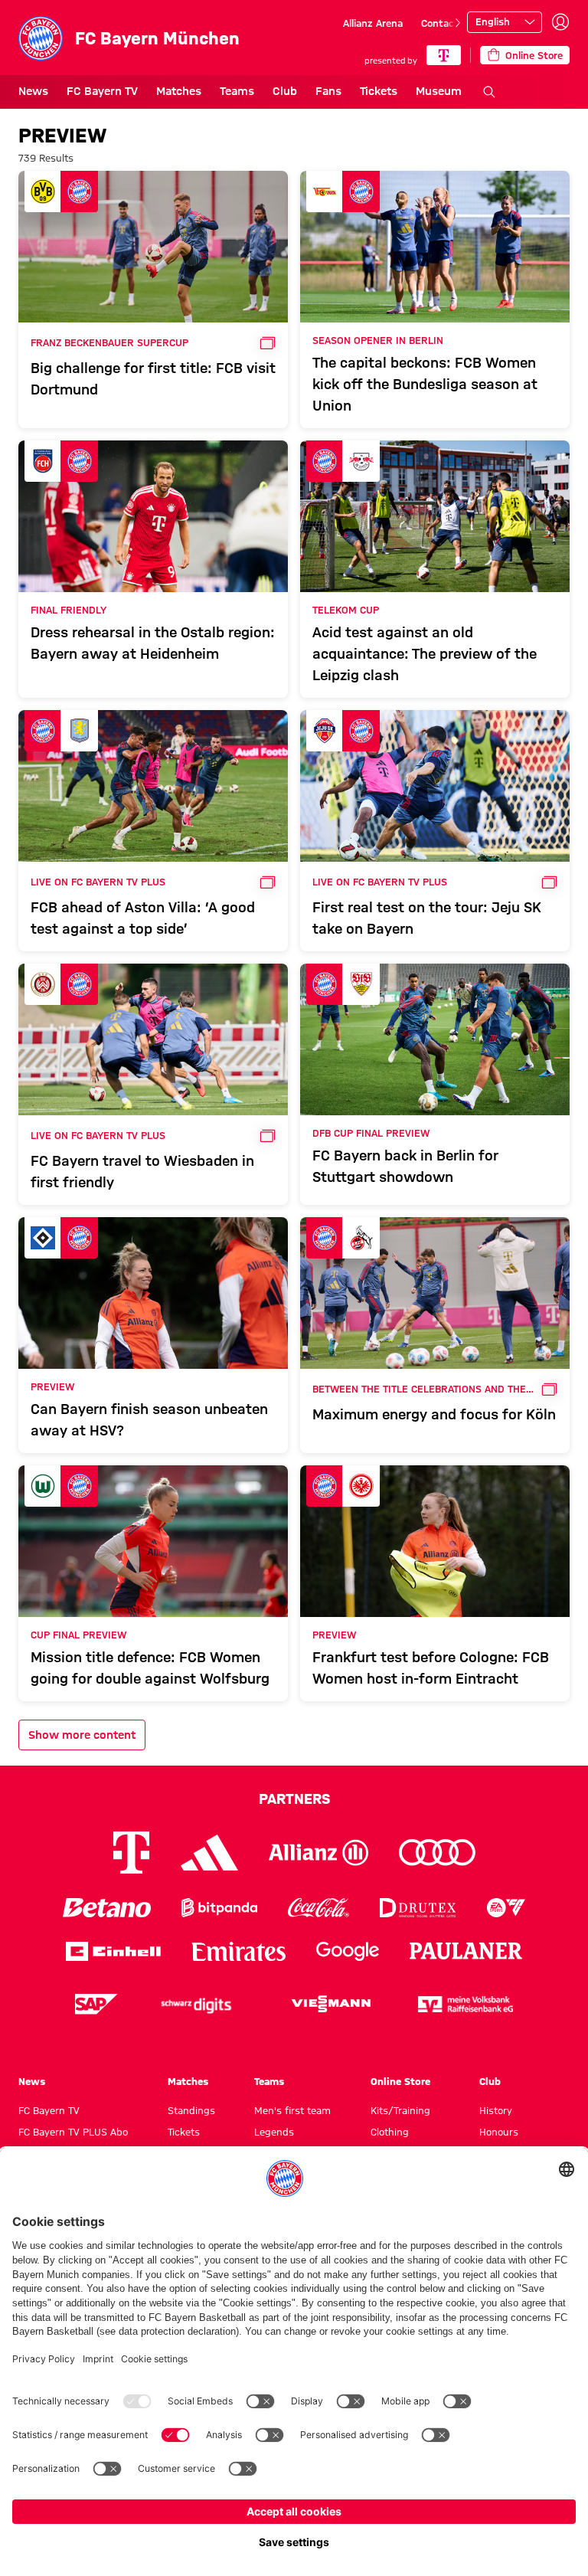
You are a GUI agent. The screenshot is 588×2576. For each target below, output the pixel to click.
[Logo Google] (348, 1951)
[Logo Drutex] (418, 1908)
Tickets (379, 91)
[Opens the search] (489, 92)
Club (285, 91)
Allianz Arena (373, 23)
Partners (294, 1799)
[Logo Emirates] (238, 1951)
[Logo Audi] (437, 1853)
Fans (328, 91)
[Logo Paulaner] (466, 1951)
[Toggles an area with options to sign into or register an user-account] (560, 22)
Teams (237, 91)
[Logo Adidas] (209, 1852)
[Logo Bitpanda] (219, 1908)
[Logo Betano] (107, 1908)
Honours (499, 2132)
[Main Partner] (444, 55)
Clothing (390, 2132)
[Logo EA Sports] (506, 1908)
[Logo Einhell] (113, 1951)
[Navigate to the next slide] (458, 23)
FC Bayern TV (102, 91)
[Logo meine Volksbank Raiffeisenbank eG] (465, 2004)
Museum (439, 91)
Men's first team (292, 2110)
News (33, 91)
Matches (179, 91)
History (496, 2110)
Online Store (400, 2081)
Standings (191, 2110)
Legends (274, 2132)
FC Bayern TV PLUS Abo (73, 2132)
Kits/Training (400, 2110)
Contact (440, 23)
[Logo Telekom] (131, 1853)
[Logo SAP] (96, 2004)
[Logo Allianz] (318, 1853)
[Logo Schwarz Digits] (196, 2004)
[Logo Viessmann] (331, 2004)
